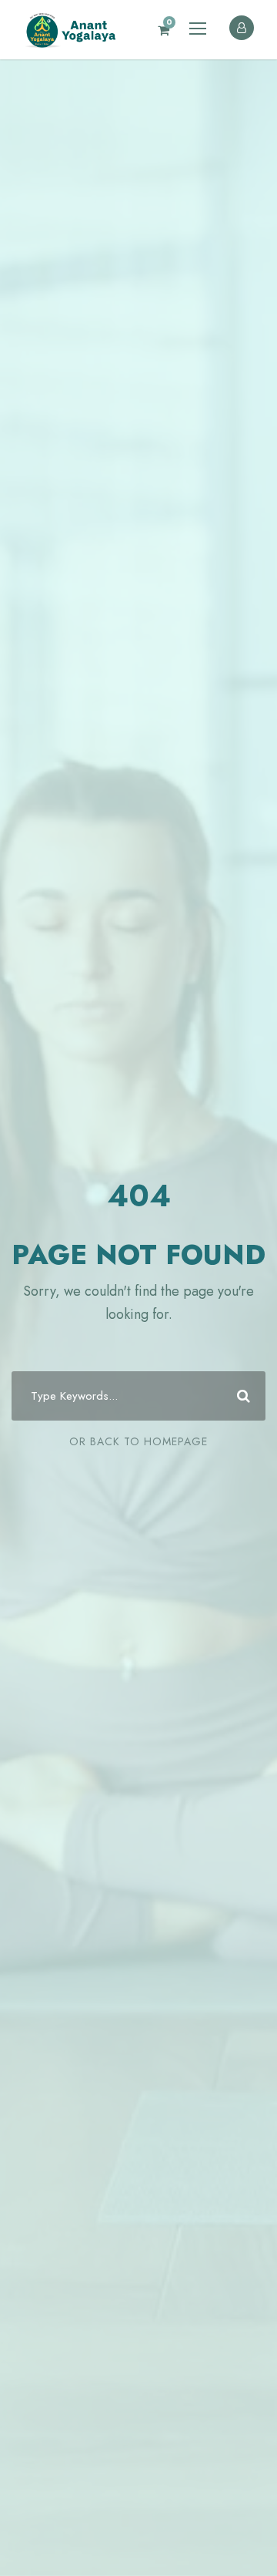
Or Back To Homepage (138, 1441)
